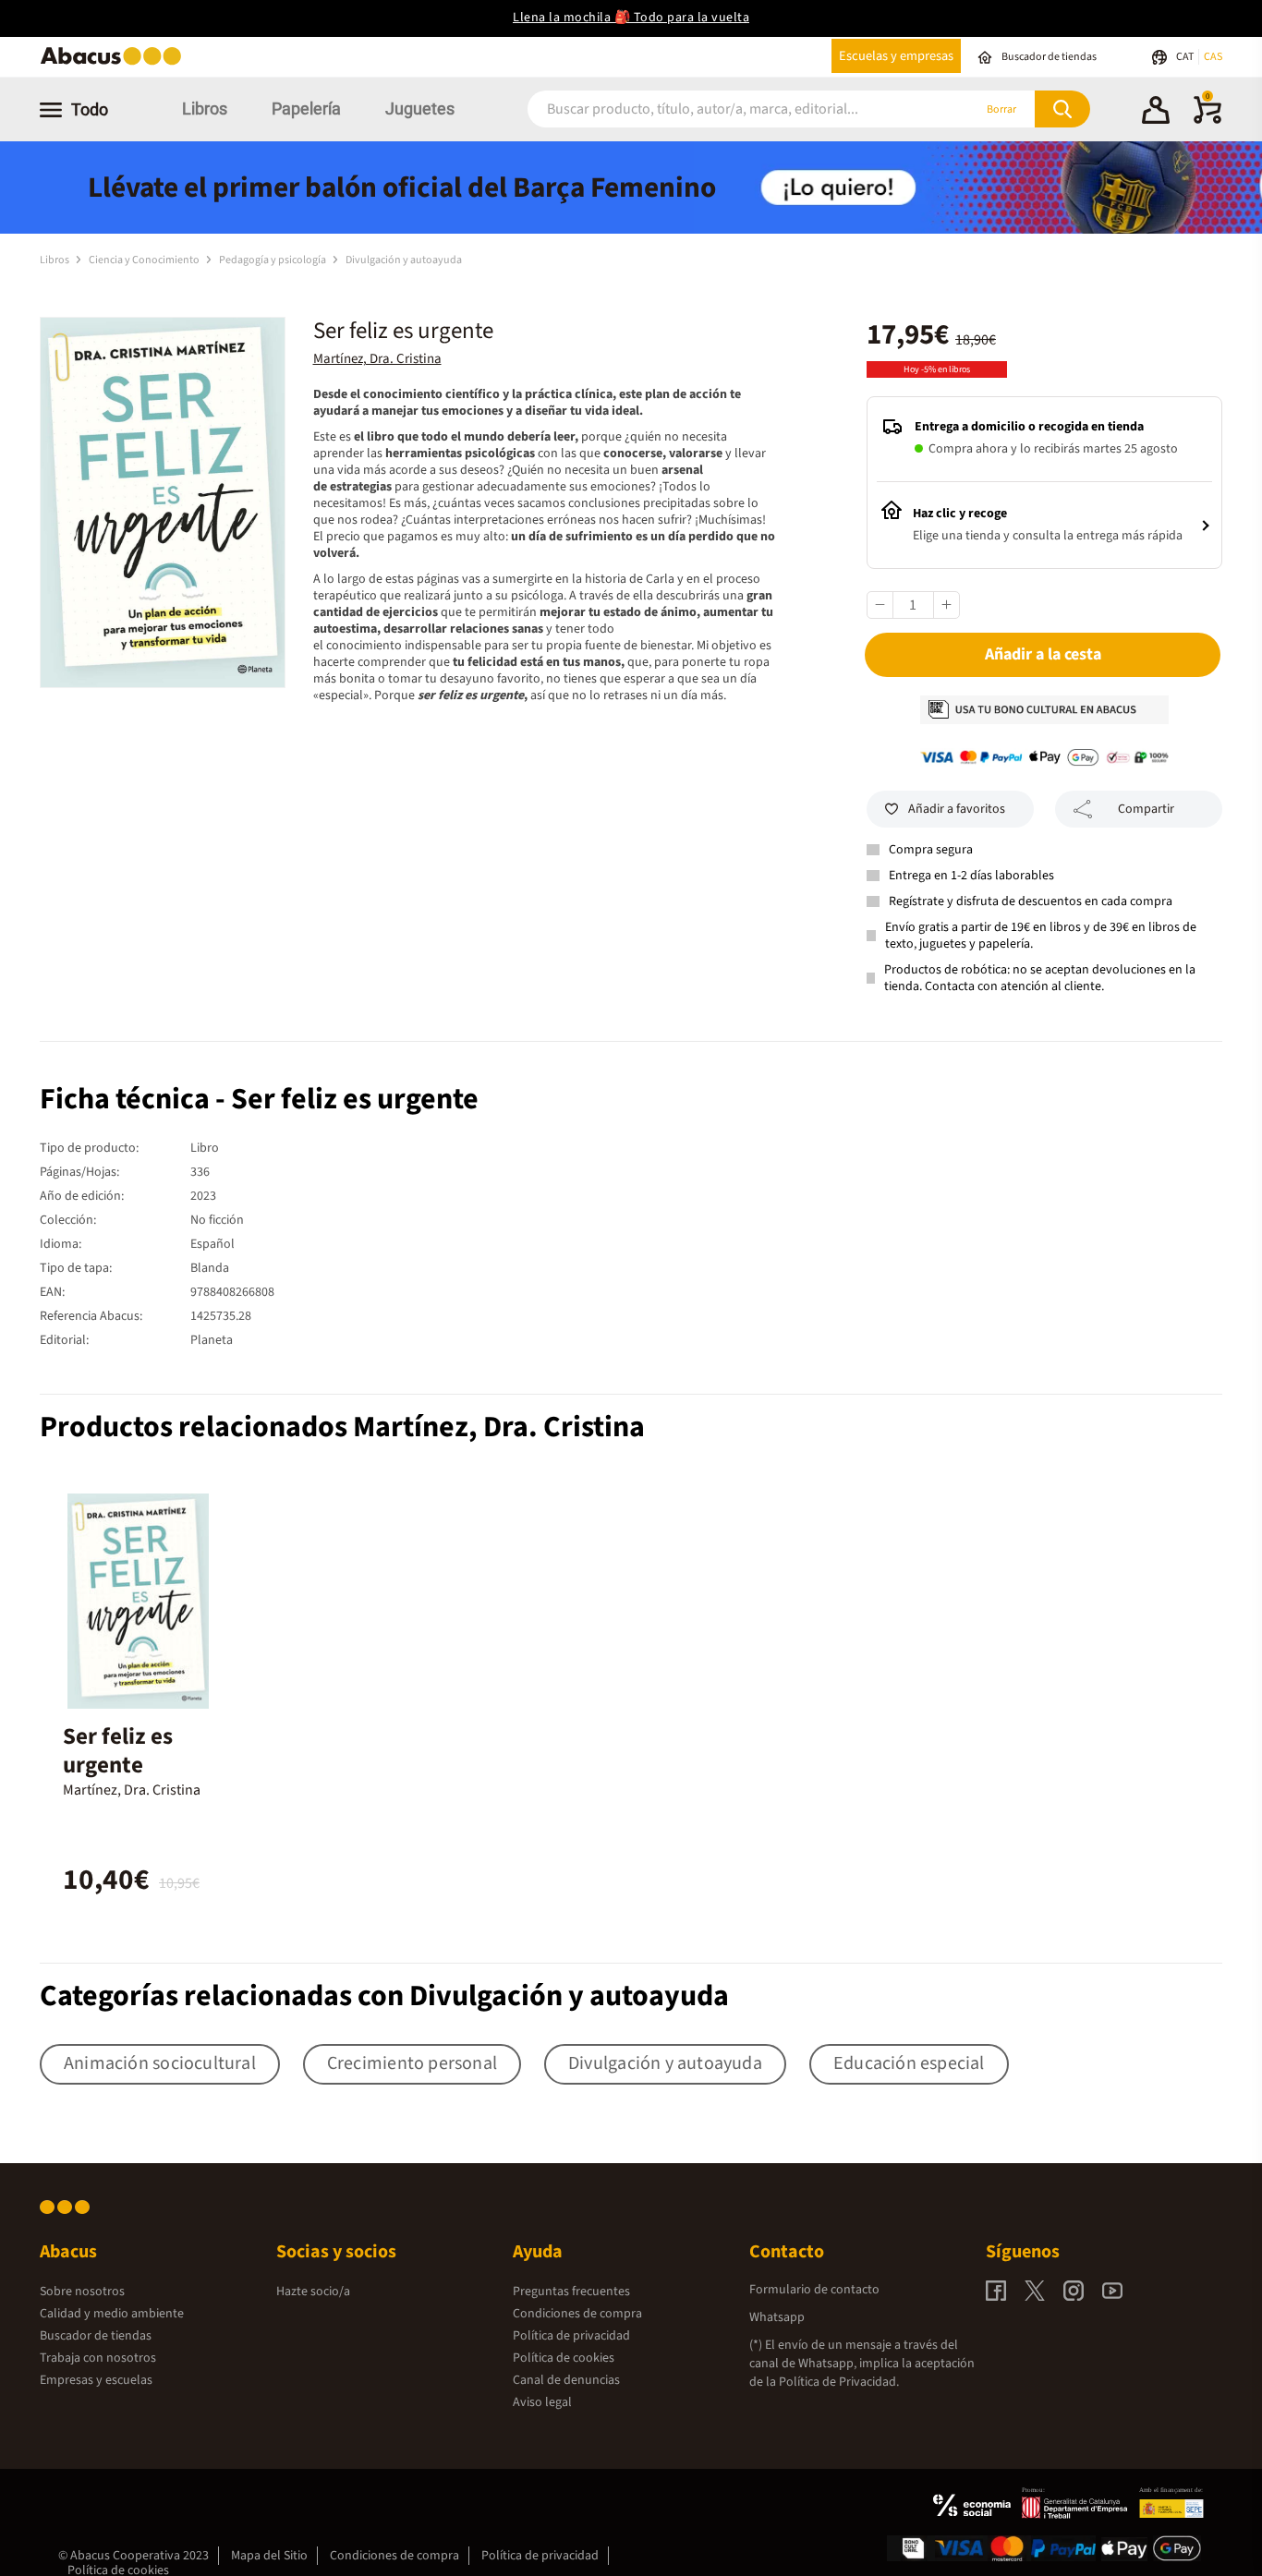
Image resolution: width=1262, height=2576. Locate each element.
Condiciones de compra (577, 2314)
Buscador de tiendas (96, 2336)
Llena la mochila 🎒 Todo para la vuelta (631, 18)
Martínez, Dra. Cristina (377, 359)
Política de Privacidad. (839, 2382)
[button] (1156, 113)
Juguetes (420, 109)
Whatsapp (777, 2317)
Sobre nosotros (82, 2292)
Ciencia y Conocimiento (145, 260)
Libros (205, 109)
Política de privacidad (571, 2336)
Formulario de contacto (814, 2290)
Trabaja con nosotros (98, 2358)
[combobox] (725, 109)
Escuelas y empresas (896, 56)
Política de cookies (564, 2358)
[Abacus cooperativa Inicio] (115, 63)
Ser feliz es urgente (118, 1751)
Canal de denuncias (566, 2380)
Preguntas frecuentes (571, 2292)
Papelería (306, 109)
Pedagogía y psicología (273, 260)
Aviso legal (542, 2402)
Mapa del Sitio (269, 2556)
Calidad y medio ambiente (112, 2314)
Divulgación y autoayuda (404, 260)
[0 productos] (1207, 120)
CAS (1213, 57)
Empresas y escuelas (96, 2380)
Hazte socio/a (313, 2292)
